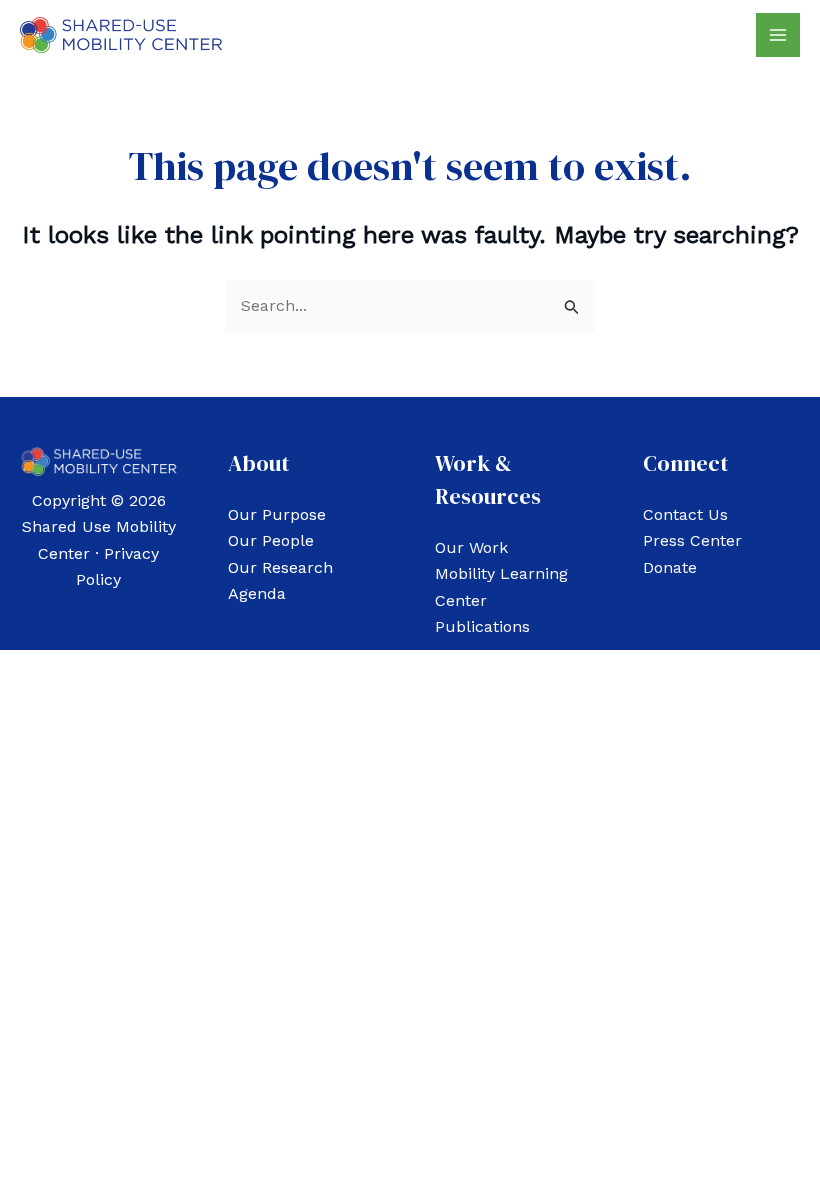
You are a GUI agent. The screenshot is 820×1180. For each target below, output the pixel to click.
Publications (482, 626)
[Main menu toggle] (778, 35)
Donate (670, 567)
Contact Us (685, 514)
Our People (271, 540)
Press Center (692, 540)
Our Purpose (277, 514)
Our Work (471, 547)
